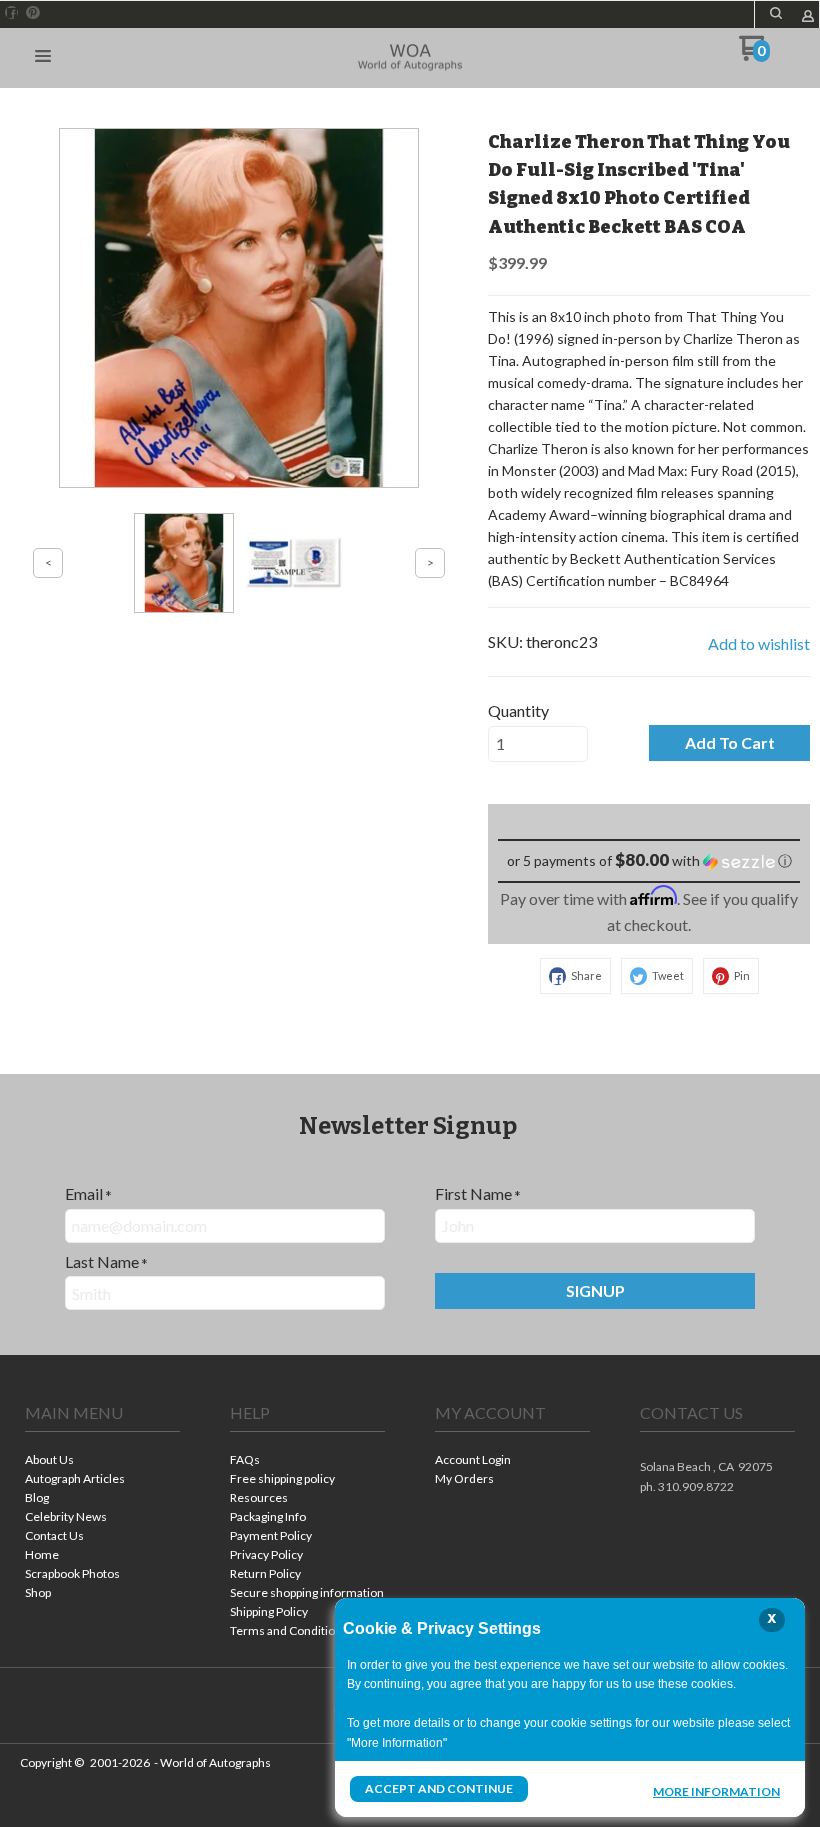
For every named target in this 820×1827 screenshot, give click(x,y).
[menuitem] (102, 1461)
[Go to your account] (808, 17)
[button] (776, 13)
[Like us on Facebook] (12, 13)
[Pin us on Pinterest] (33, 13)
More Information (716, 1791)
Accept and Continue (439, 1788)
